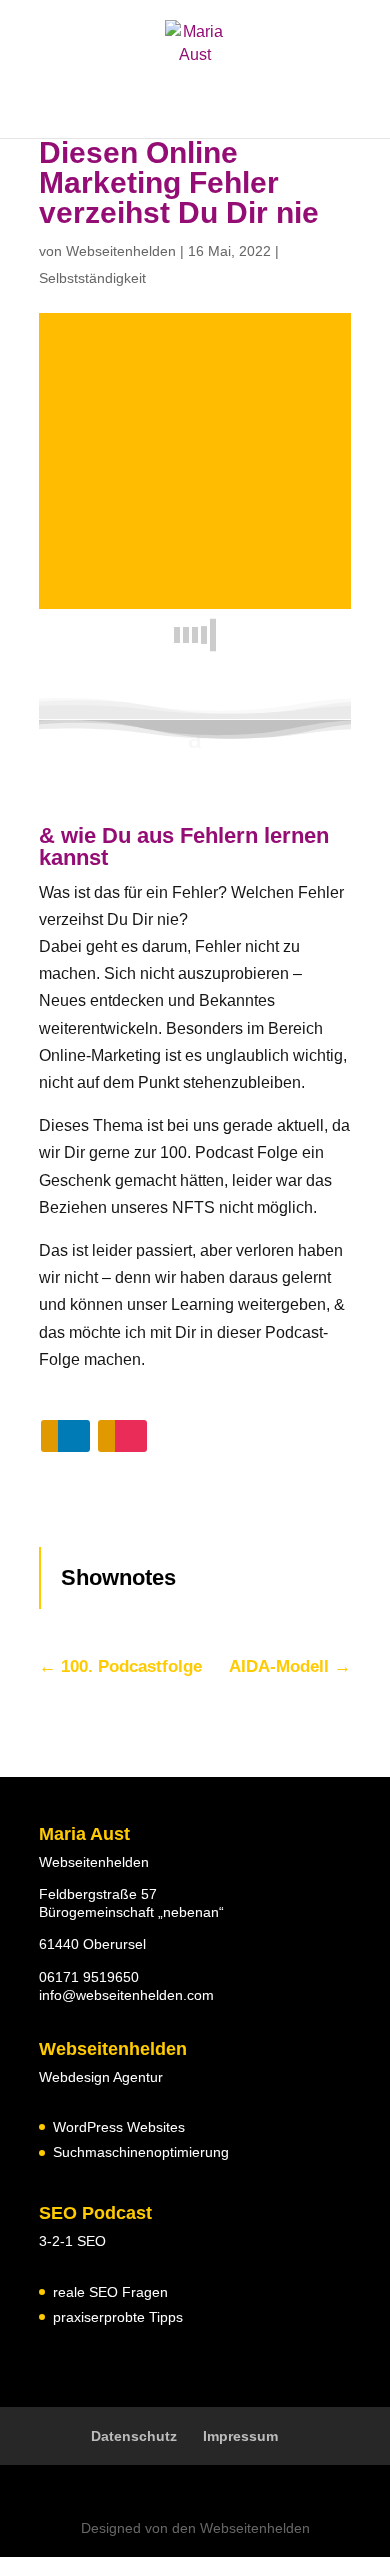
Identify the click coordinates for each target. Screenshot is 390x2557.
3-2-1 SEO (72, 2241)
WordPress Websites (119, 2127)
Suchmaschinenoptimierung (141, 2152)
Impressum (240, 2436)
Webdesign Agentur (101, 2077)
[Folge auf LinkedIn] (65, 1436)
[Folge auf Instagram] (122, 1436)
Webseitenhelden (121, 251)
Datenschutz (134, 2436)
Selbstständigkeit (92, 278)
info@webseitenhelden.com (126, 1995)
